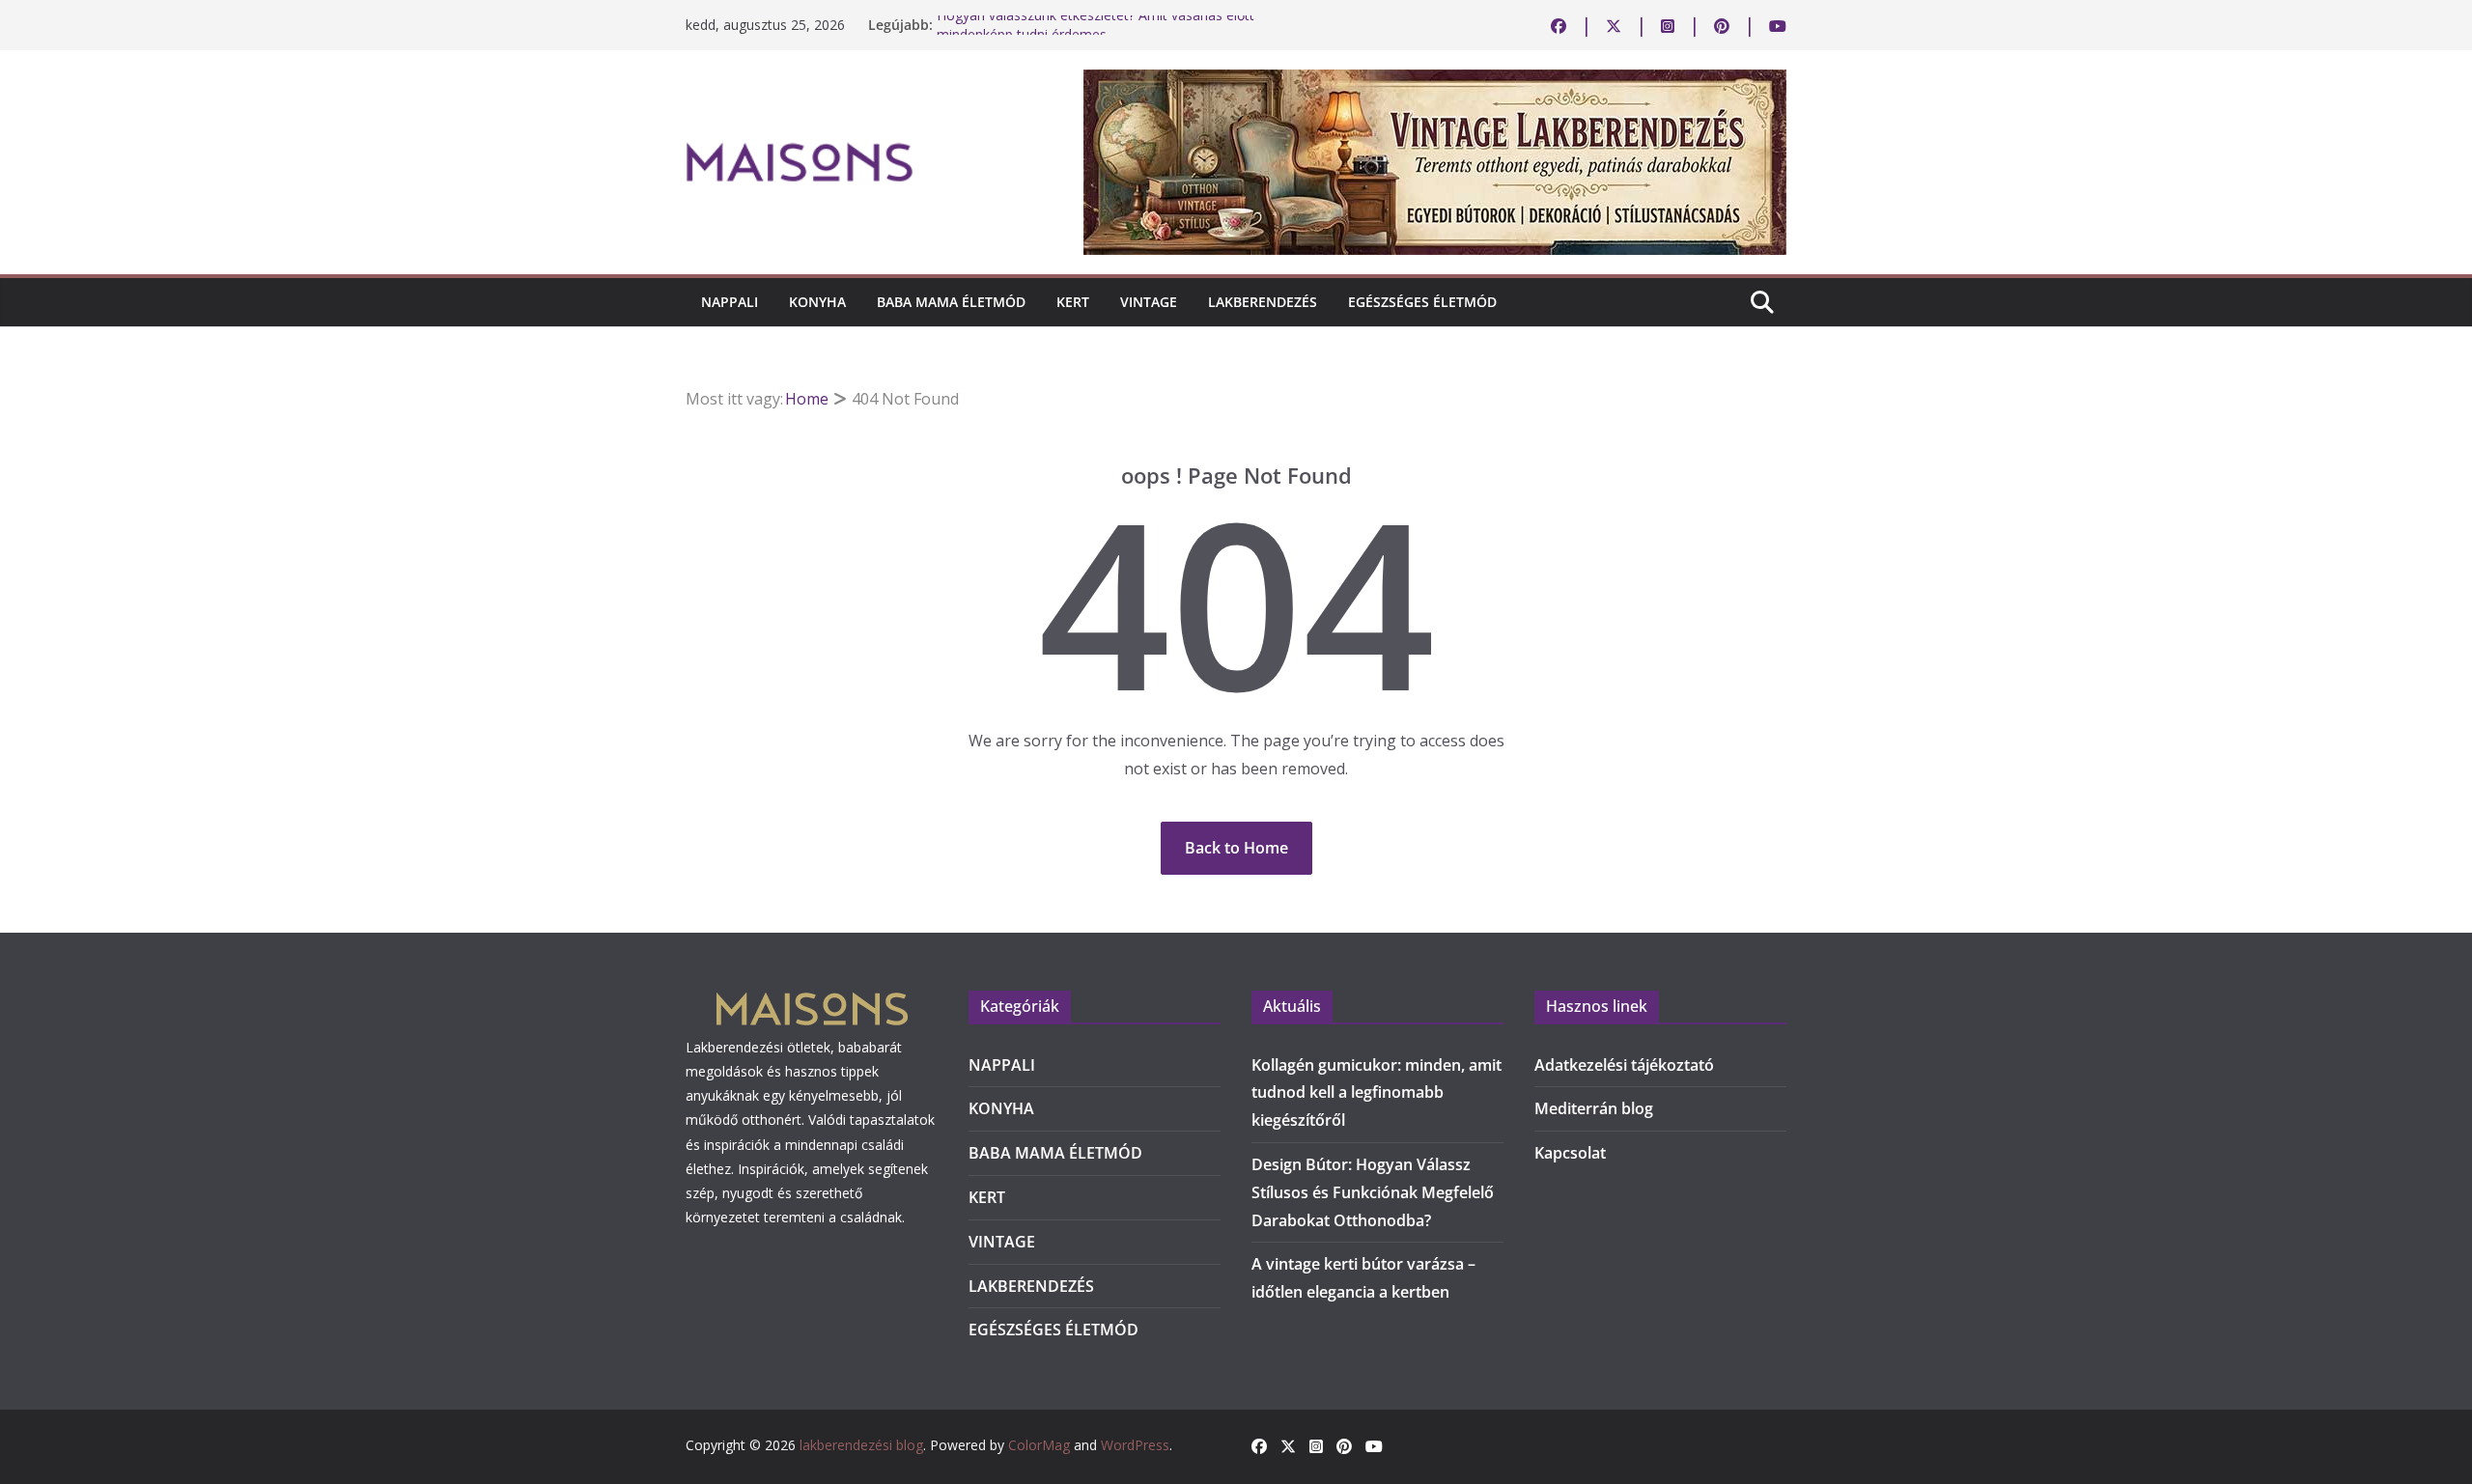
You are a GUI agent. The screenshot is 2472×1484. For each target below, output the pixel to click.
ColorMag (1039, 1445)
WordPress (1135, 1445)
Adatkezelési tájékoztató (1624, 1065)
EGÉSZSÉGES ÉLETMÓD (1422, 302)
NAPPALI (730, 302)
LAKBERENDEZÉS (1263, 302)
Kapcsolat (1570, 1153)
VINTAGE (1149, 302)
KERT (1073, 302)
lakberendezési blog (861, 1445)
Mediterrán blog (1594, 1108)
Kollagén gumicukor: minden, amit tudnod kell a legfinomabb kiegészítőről (1376, 1093)
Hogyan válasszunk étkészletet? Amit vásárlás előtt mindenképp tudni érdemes (1096, 34)
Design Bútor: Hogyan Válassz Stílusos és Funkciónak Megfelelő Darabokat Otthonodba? (1373, 1192)
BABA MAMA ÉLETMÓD (951, 302)
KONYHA (817, 302)
